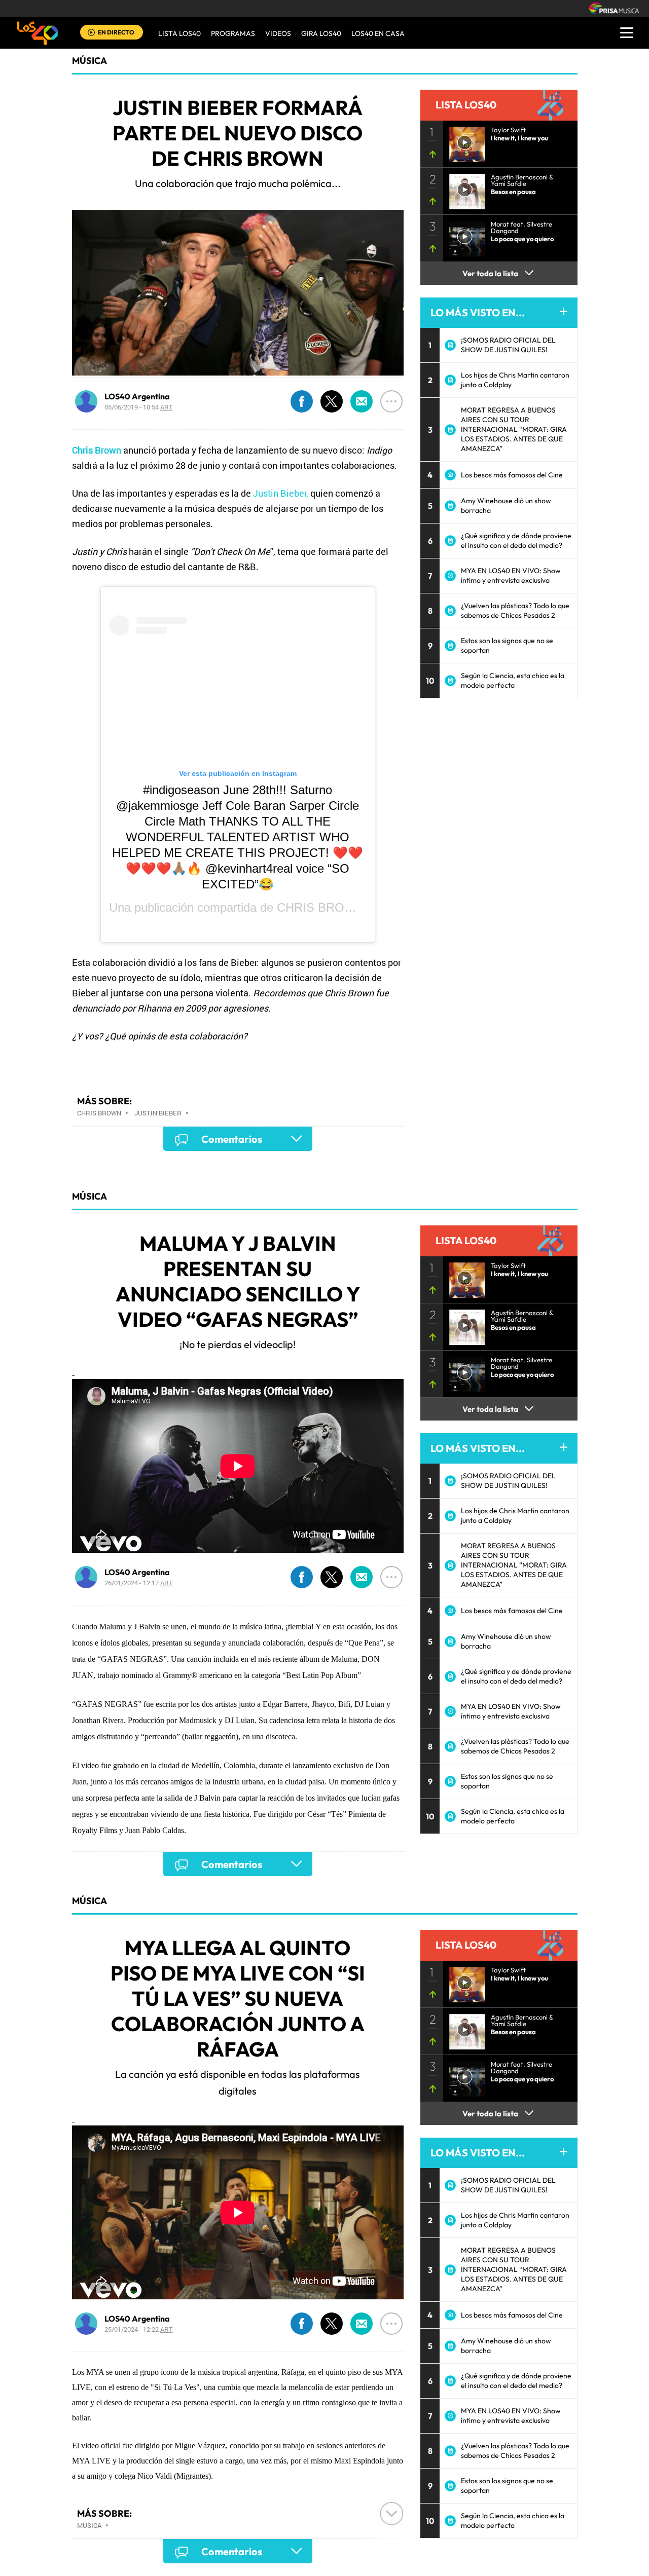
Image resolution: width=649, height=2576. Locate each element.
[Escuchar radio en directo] (91, 33)
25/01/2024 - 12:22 (139, 2329)
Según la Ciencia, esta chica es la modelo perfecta (513, 680)
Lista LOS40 (179, 33)
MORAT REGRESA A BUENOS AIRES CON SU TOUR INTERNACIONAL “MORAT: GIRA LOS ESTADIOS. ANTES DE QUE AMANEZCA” (514, 429)
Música (89, 61)
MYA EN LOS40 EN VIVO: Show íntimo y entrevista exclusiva (511, 575)
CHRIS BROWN (321, 907)
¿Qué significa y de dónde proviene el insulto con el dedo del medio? (516, 540)
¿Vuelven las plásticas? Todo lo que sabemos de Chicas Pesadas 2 (515, 610)
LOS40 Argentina (137, 396)
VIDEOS (278, 33)
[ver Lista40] (464, 189)
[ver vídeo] (464, 141)
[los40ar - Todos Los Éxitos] (38, 33)
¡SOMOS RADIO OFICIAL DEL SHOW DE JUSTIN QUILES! (508, 345)
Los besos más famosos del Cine (512, 475)
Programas (233, 33)
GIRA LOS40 (321, 33)
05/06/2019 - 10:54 (139, 407)
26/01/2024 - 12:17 (139, 1583)
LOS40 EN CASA (378, 33)
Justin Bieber (158, 1113)
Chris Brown (99, 1113)
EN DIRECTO (116, 32)
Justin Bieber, (281, 493)
